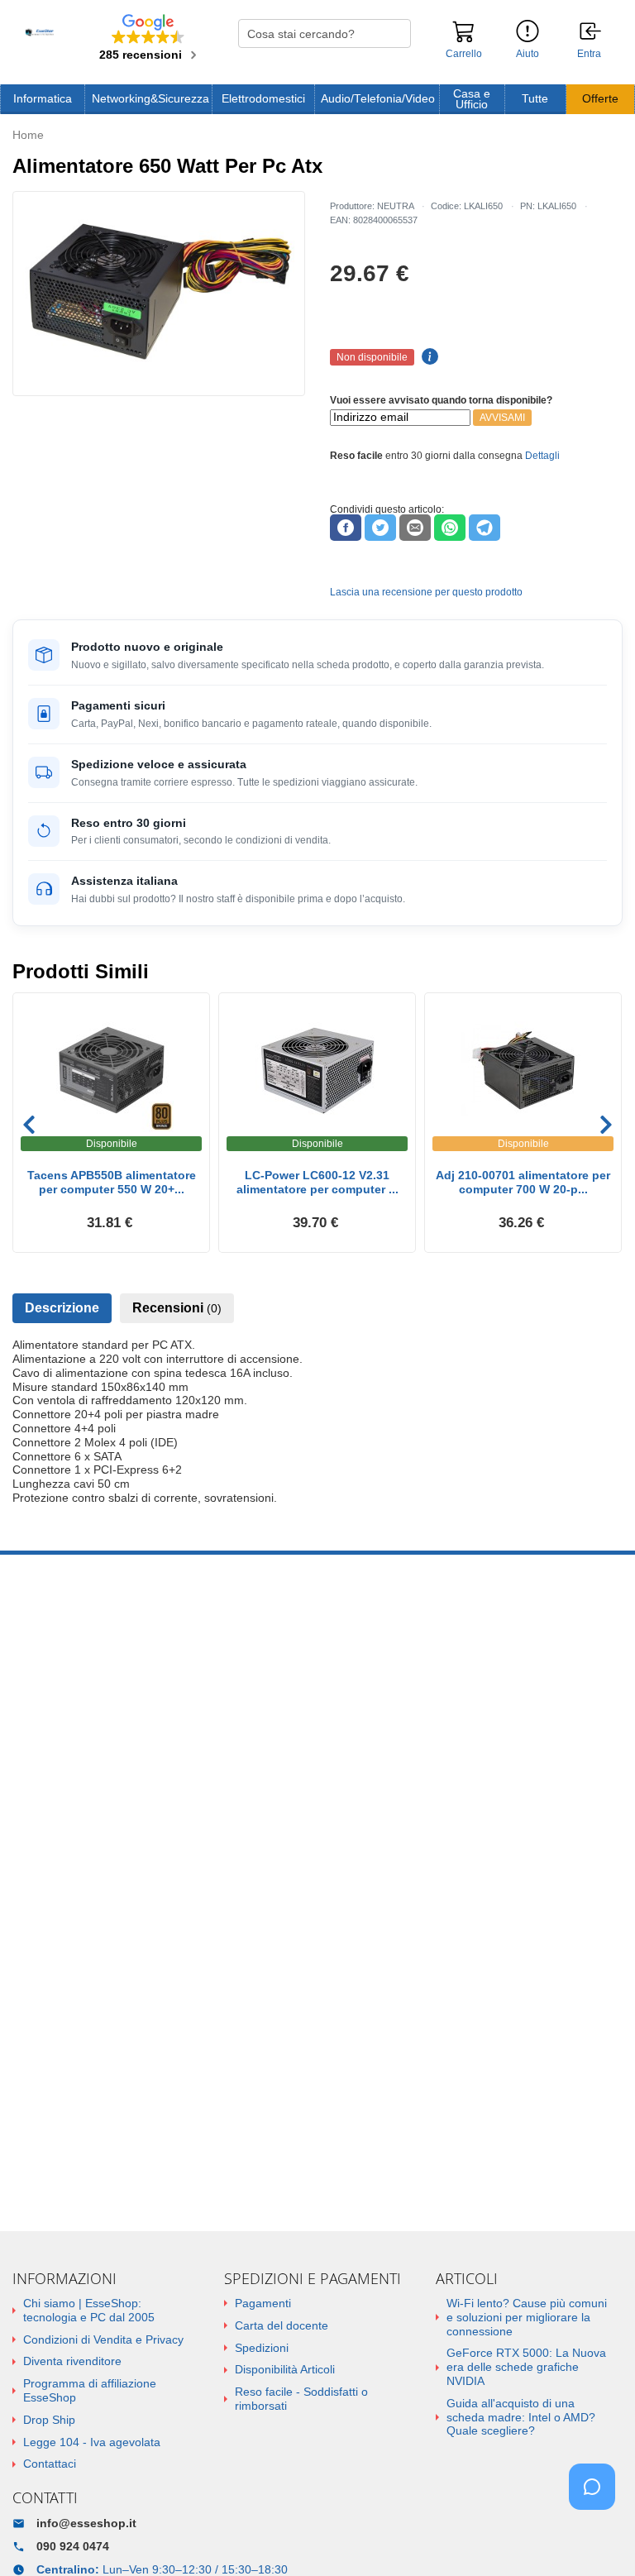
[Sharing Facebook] (346, 528)
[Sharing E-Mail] (415, 528)
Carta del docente (282, 2325)
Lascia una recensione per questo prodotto (426, 592)
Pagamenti (263, 2303)
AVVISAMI (502, 418)
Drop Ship (49, 2420)
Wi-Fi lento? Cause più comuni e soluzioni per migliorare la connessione (527, 2317)
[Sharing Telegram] (485, 528)
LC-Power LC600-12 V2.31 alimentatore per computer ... (317, 1182)
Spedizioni (262, 2348)
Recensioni (177, 1308)
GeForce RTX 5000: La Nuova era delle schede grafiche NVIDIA (526, 2367)
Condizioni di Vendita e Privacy (103, 2339)
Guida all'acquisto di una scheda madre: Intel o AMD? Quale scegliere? (521, 2417)
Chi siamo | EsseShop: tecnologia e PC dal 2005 (89, 2310)
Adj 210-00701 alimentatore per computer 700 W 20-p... (523, 1182)
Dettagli (542, 456)
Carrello (464, 54)
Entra (589, 54)
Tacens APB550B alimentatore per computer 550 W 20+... (112, 1182)
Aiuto (528, 54)
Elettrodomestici (263, 99)
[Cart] (464, 39)
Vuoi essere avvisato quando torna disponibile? (441, 400)
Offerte (600, 99)
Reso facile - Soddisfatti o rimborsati (301, 2399)
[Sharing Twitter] (380, 528)
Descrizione (62, 1308)
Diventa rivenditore (72, 2361)
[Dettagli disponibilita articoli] (427, 357)
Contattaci (50, 2464)
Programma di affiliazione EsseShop (90, 2390)
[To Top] (597, 2538)
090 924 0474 (73, 2546)
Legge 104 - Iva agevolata (92, 2442)
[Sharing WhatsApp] (450, 528)
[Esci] (591, 32)
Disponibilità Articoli (285, 2369)
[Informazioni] (528, 32)
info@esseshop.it (86, 2523)
